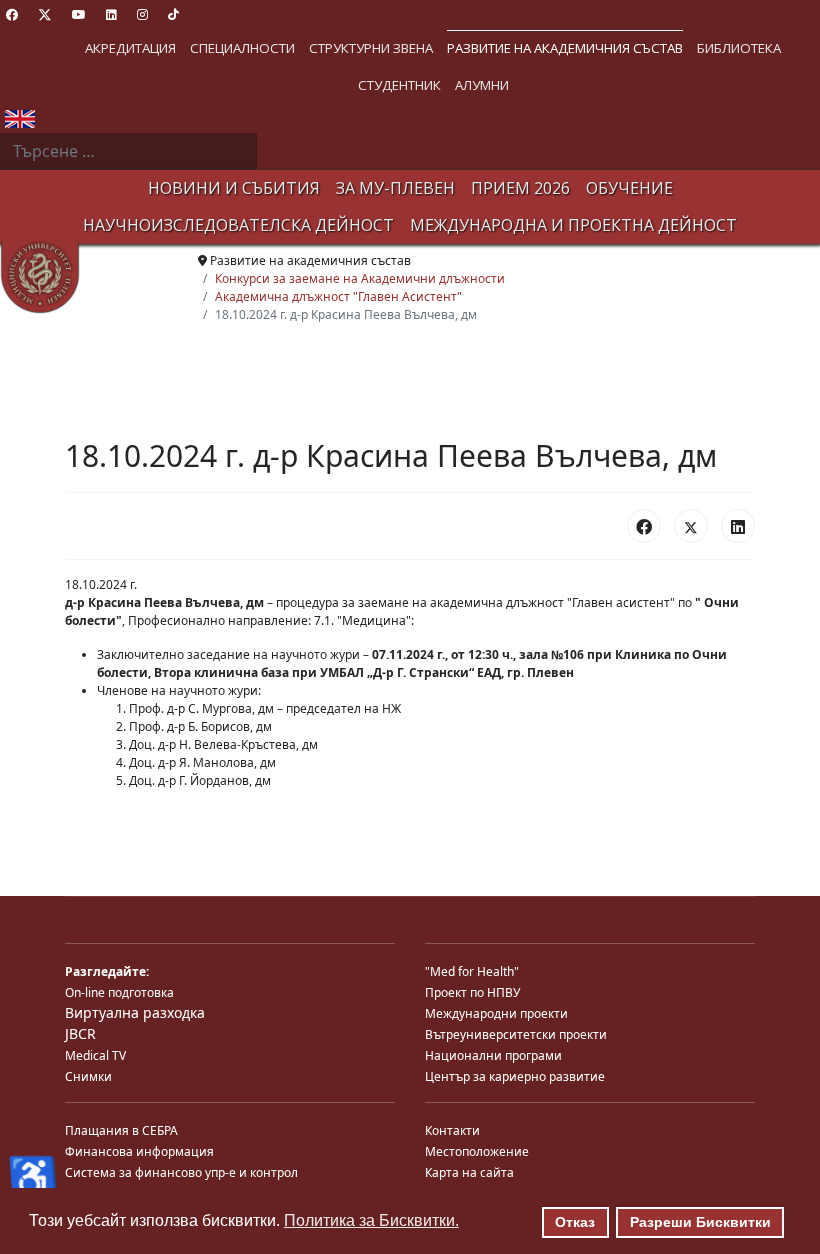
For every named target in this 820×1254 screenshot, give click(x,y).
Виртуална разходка (135, 1012)
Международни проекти (496, 1013)
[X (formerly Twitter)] (691, 526)
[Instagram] (142, 14)
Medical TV (95, 1055)
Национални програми (493, 1055)
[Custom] (173, 14)
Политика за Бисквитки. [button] (371, 1220)
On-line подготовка (119, 992)
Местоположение (477, 1151)
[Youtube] (79, 14)
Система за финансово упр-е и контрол (181, 1172)
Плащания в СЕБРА (121, 1130)
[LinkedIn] (738, 526)
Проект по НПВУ (472, 992)
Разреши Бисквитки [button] (700, 1222)
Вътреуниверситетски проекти (516, 1034)
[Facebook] (12, 14)
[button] (130, 48)
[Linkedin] (111, 14)
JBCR (80, 1033)
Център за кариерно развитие (515, 1076)
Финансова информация (139, 1151)
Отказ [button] (575, 1222)
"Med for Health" (472, 971)
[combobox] (128, 152)
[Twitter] (45, 14)
